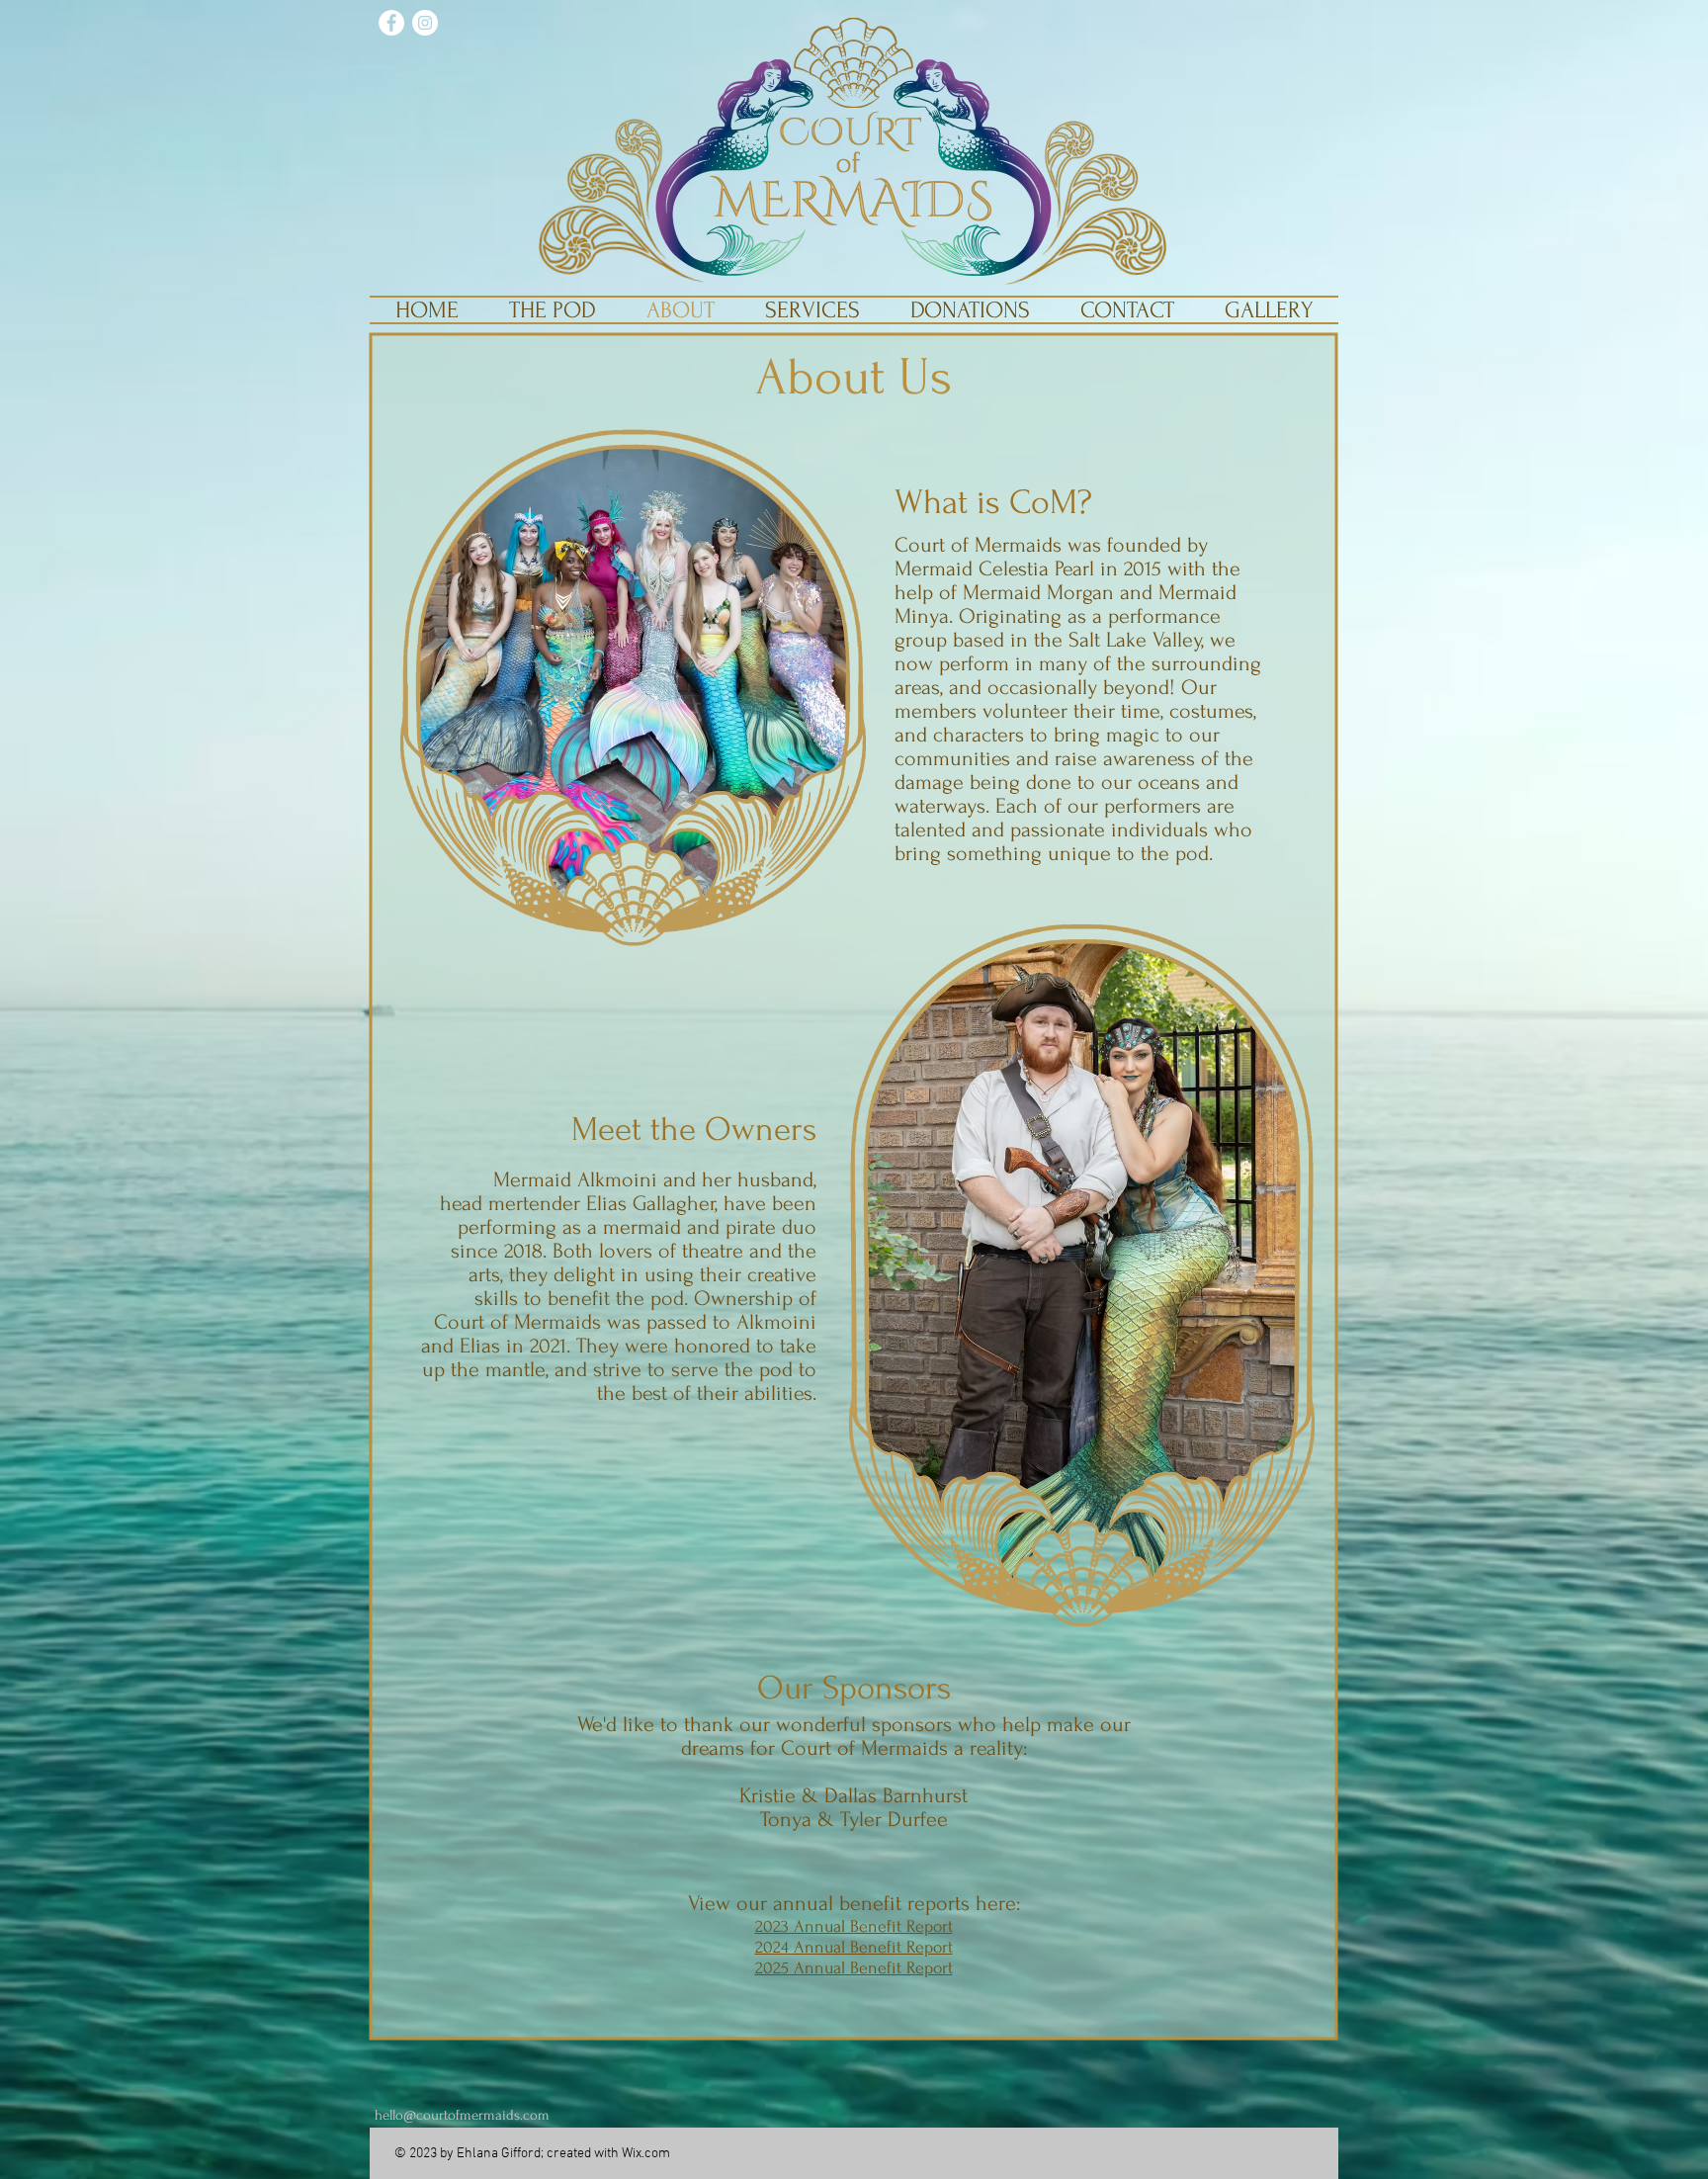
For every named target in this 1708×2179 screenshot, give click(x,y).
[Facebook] (391, 23)
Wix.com (646, 2154)
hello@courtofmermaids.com (462, 2115)
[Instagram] (425, 23)
